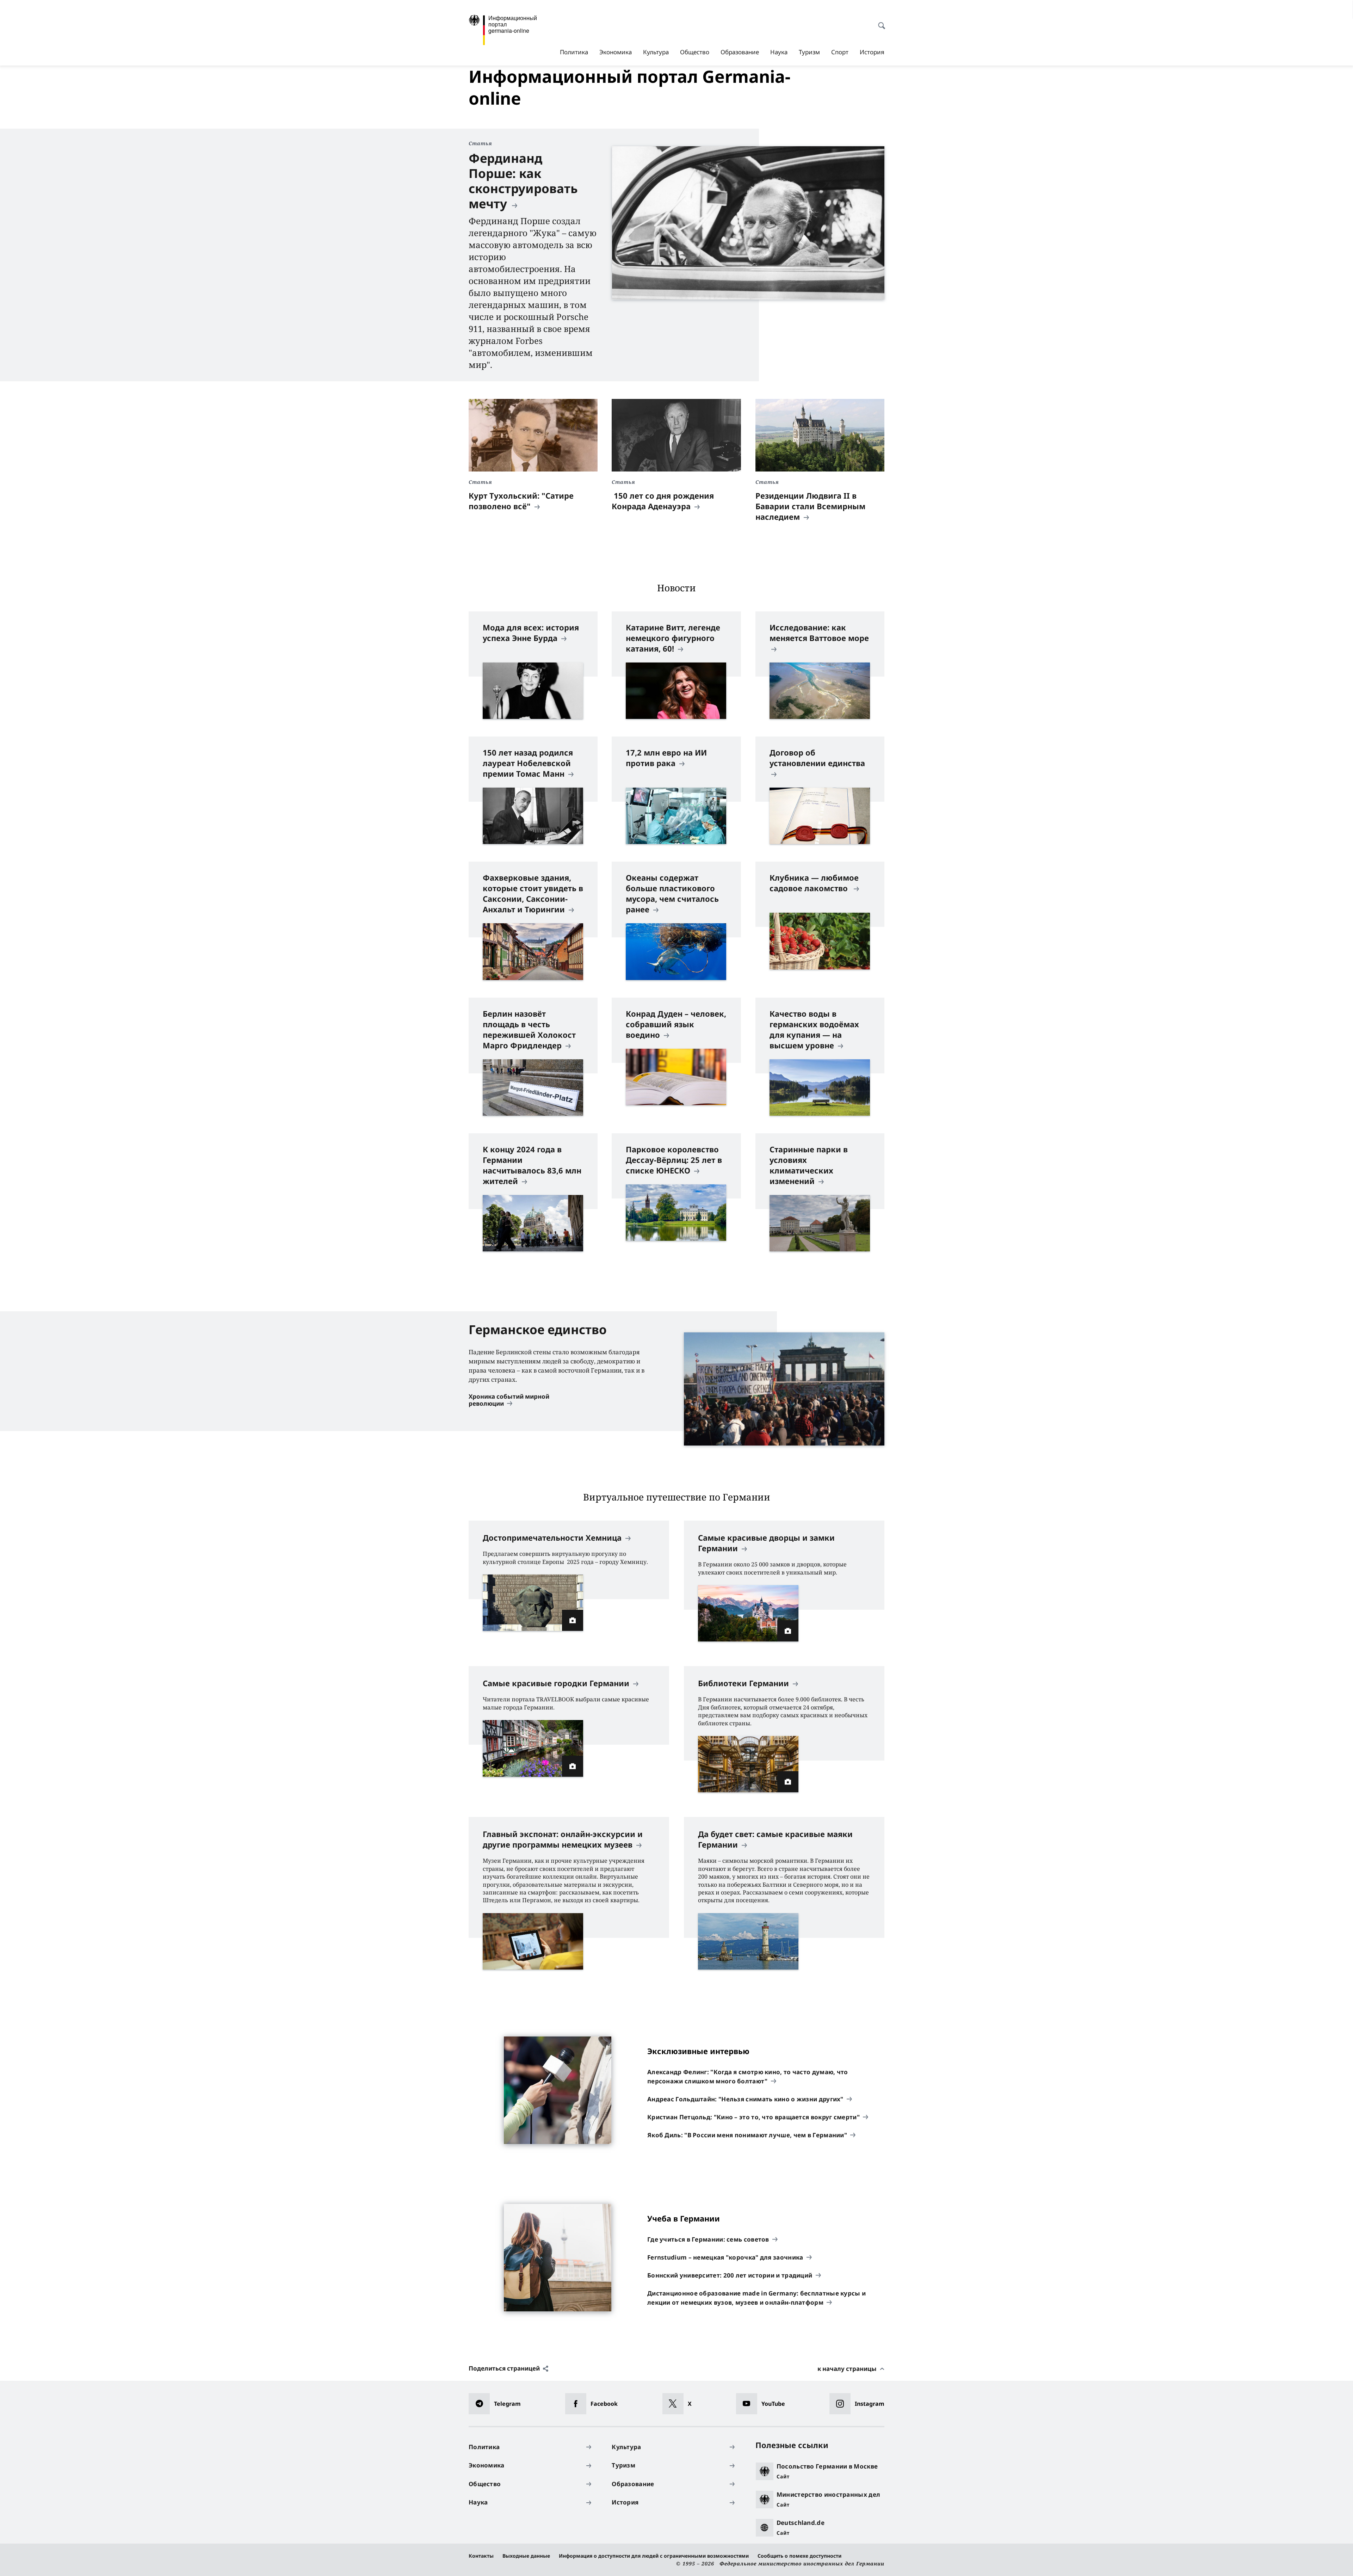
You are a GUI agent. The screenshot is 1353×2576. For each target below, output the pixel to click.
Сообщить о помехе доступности (799, 2556)
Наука (779, 52)
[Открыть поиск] (879, 22)
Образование (740, 52)
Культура (656, 52)
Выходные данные (526, 2556)
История (872, 52)
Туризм (809, 52)
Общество (695, 52)
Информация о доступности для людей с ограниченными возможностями (654, 2556)
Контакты (481, 2556)
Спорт (840, 52)
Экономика (616, 52)
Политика (574, 52)
